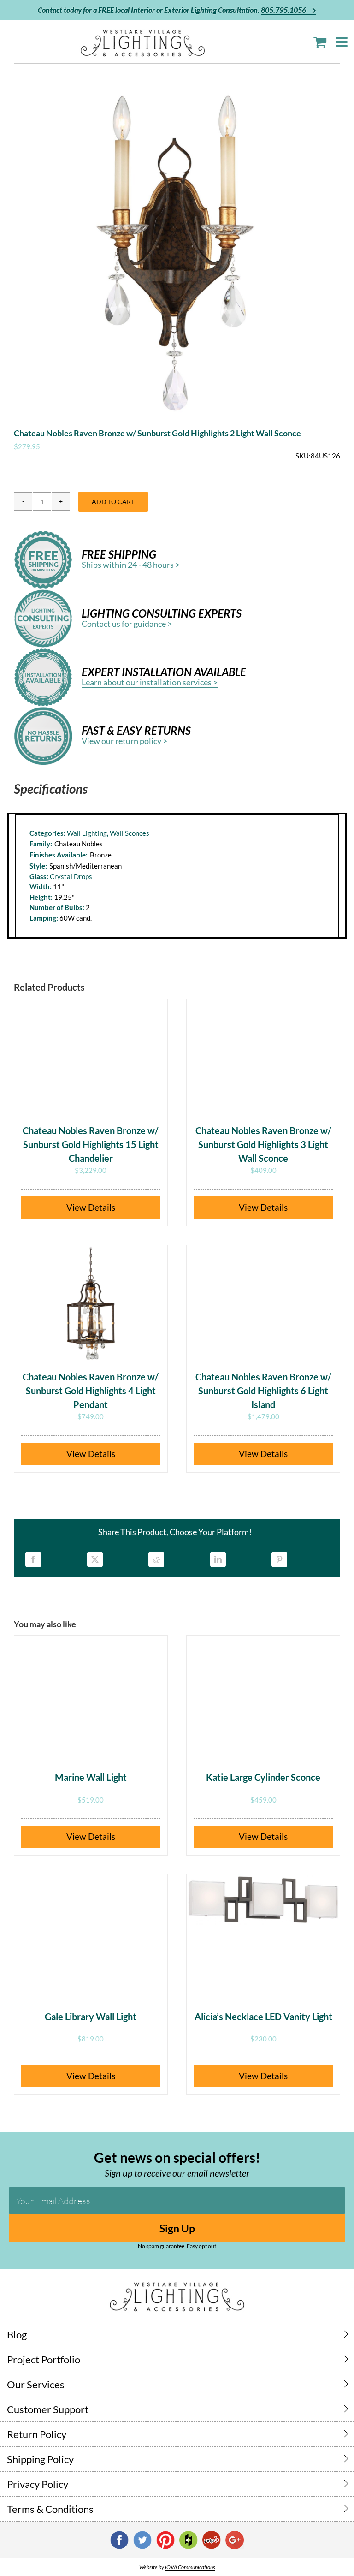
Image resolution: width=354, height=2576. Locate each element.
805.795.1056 (284, 10)
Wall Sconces (130, 833)
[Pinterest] (279, 1559)
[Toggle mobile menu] (342, 42)
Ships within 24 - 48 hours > (131, 565)
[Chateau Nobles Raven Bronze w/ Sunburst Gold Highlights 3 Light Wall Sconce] (263, 1057)
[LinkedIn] (218, 1559)
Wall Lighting (87, 833)
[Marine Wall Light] (91, 1693)
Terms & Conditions (50, 2509)
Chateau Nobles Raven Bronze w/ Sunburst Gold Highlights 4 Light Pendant (91, 1391)
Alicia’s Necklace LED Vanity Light (263, 2017)
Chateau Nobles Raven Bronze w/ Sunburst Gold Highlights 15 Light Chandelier (91, 1144)
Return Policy (37, 2434)
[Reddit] (156, 1559)
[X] (95, 1559)
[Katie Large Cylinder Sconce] (263, 1693)
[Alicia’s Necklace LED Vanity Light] (263, 1932)
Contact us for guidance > (127, 624)
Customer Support (48, 2409)
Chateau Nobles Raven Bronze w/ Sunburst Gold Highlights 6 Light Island (263, 1391)
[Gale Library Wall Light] (91, 1932)
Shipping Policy (40, 2459)
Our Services (36, 2384)
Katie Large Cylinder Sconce (263, 1777)
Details (102, 1207)
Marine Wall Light (91, 1777)
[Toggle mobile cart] (320, 42)
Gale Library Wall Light (91, 2017)
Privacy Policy (38, 2484)
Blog (17, 2335)
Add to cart (113, 502)
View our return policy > (124, 741)
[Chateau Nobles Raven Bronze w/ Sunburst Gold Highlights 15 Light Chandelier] (91, 1057)
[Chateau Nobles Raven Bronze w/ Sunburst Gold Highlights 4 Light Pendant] (91, 1303)
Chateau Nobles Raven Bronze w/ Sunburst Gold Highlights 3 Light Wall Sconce (263, 1144)
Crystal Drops (71, 876)
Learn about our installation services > (150, 682)
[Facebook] (33, 1559)
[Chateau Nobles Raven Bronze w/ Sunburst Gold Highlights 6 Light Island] (263, 1303)
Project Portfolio (44, 2359)
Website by (177, 2567)
